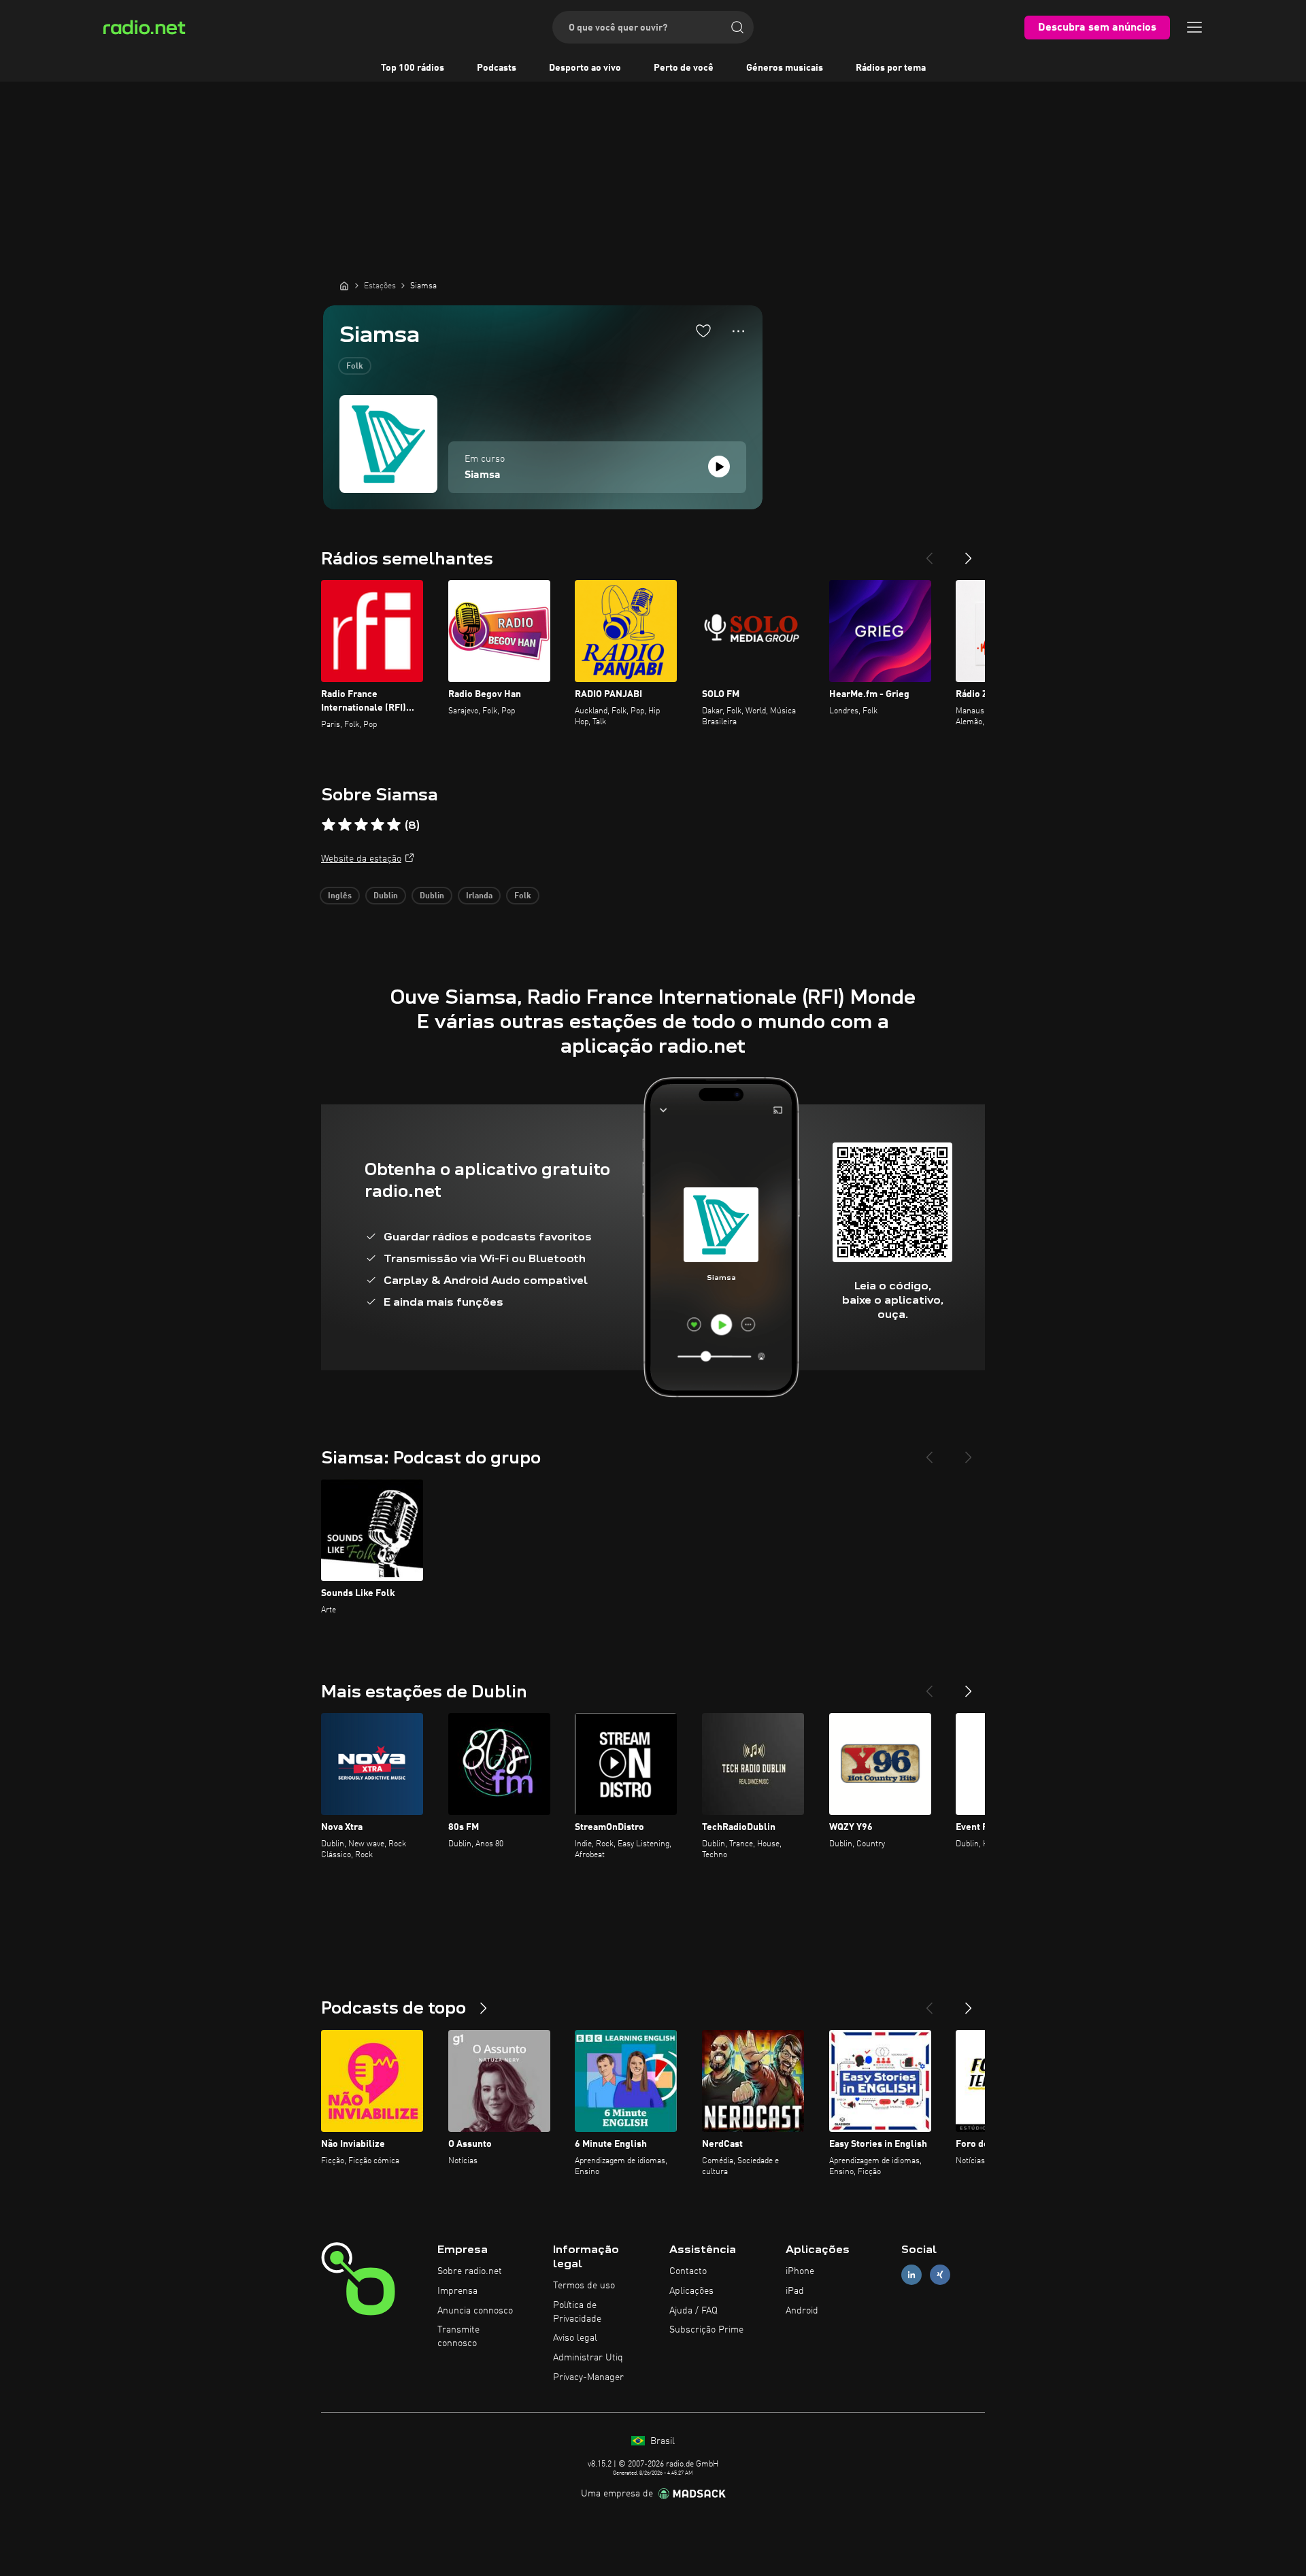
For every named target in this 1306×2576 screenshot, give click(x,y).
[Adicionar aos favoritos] (703, 331)
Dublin (386, 896)
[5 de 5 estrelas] (394, 825)
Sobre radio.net (470, 2271)
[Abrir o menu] (1194, 27)
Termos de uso (584, 2286)
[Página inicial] (344, 286)
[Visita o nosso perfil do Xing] (940, 2275)
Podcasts (497, 68)
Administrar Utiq (588, 2358)
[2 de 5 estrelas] (345, 825)
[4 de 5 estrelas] (378, 825)
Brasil (661, 2441)
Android (802, 2311)
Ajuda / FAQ (693, 2311)
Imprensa (457, 2291)
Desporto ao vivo (585, 68)
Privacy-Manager (588, 2377)
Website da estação (361, 859)
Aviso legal (575, 2338)
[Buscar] (737, 27)
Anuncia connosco (475, 2311)
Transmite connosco (458, 2337)
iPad (795, 2291)
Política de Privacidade (577, 2312)
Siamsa (483, 475)
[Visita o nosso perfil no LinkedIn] (911, 2275)
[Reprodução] (719, 467)
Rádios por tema (891, 68)
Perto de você (684, 68)
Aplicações (691, 2291)
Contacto (688, 2271)
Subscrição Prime (706, 2330)
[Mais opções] (738, 331)
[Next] (969, 553)
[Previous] (929, 553)
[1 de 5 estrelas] (329, 825)
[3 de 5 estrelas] (361, 825)
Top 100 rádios (413, 68)
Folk (355, 367)
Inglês (340, 896)
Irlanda (479, 896)
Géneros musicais (785, 68)
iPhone (800, 2271)
